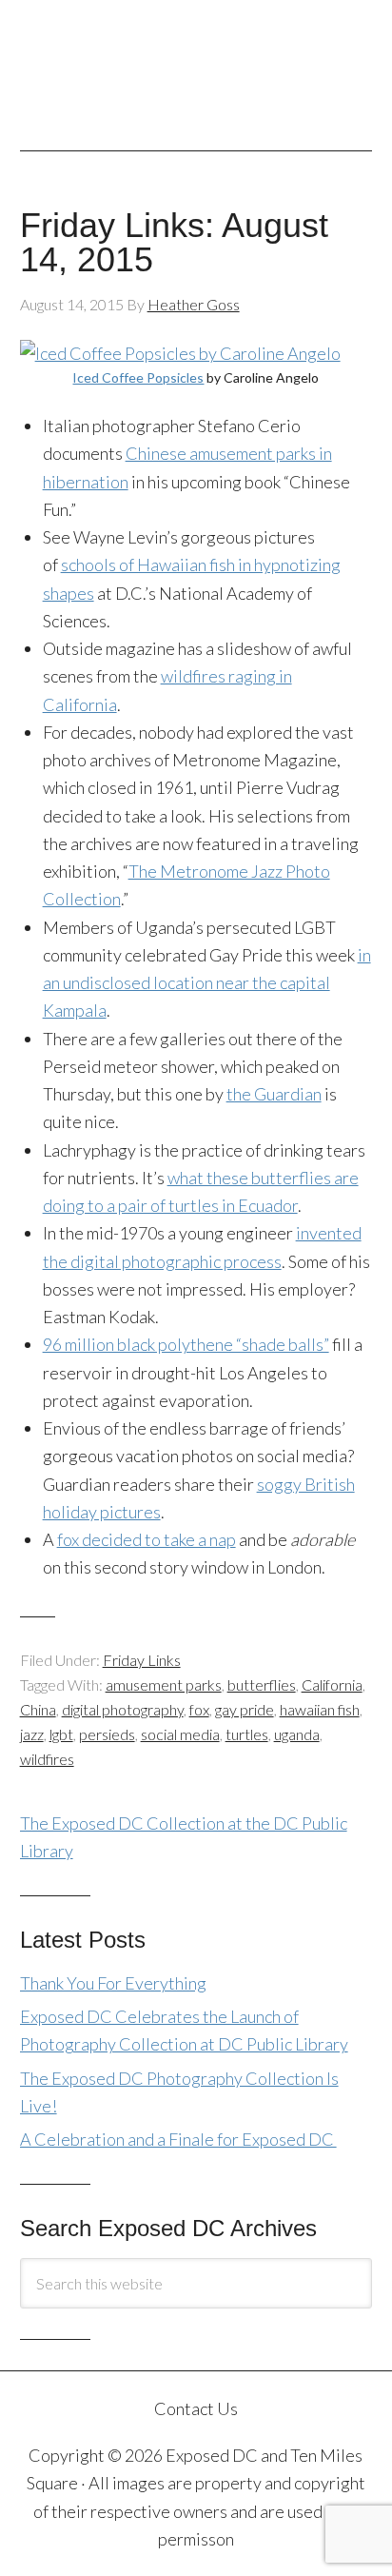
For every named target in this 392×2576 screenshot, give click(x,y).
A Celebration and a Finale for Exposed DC (178, 2139)
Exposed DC (196, 66)
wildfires (47, 1759)
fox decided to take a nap (147, 1539)
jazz (32, 1734)
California (332, 1684)
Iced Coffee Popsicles (138, 377)
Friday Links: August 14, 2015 (174, 242)
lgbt (61, 1734)
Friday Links (142, 1660)
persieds (107, 1734)
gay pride (245, 1709)
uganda (297, 1734)
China (38, 1709)
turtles (247, 1734)
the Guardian (274, 1094)
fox (199, 1709)
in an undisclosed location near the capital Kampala (207, 983)
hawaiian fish (320, 1709)
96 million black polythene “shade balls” (186, 1344)
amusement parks (164, 1684)
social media (180, 1734)
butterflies (262, 1684)
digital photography (123, 1709)
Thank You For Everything (113, 1983)
